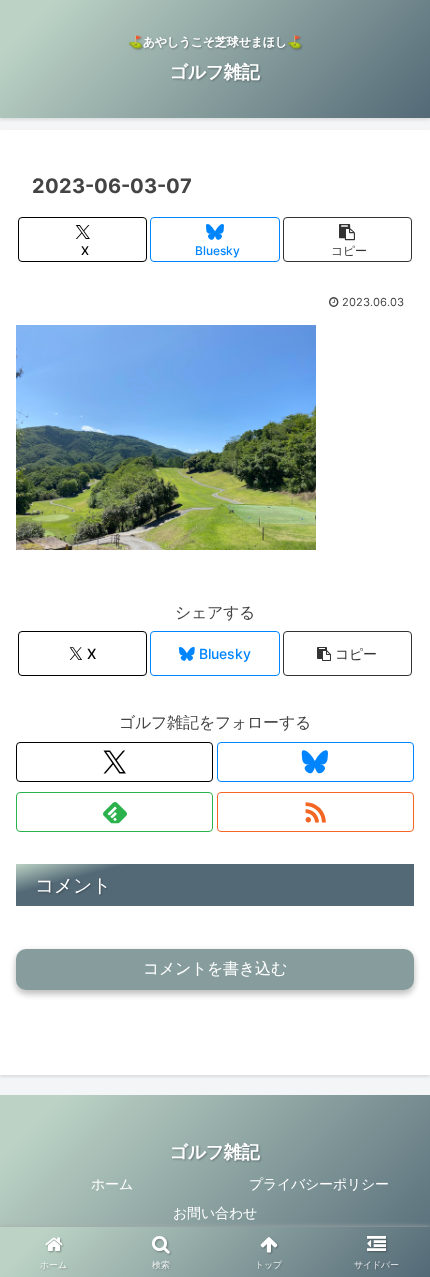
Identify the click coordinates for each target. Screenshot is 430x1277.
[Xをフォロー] (114, 762)
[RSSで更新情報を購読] (315, 812)
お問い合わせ (215, 1212)
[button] (347, 239)
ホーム (112, 1183)
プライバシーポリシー (319, 1183)
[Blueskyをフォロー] (315, 762)
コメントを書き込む (215, 968)
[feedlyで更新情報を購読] (114, 812)
